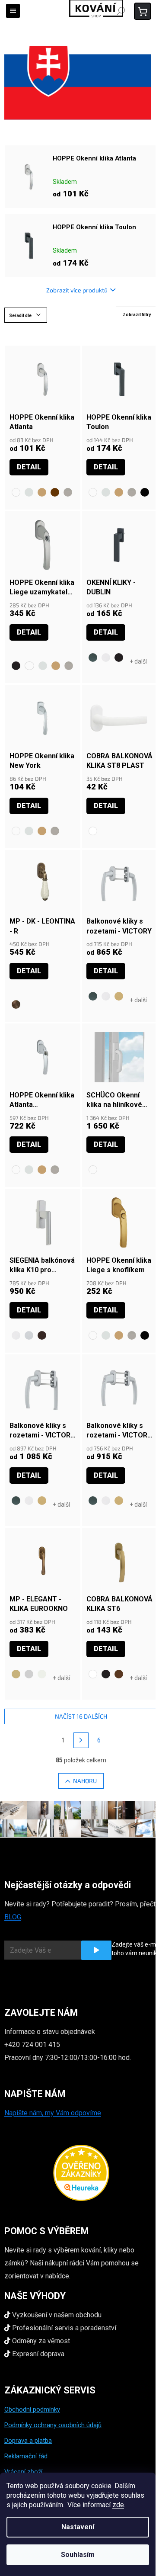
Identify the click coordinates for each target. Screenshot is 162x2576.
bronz (119, 996)
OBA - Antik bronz (16, 1004)
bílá (106, 658)
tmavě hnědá (42, 1335)
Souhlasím (78, 2555)
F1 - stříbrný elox (29, 492)
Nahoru (85, 1781)
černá (119, 658)
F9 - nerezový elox (68, 492)
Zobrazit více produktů (77, 290)
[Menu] (13, 11)
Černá (16, 666)
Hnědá (119, 1674)
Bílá (93, 831)
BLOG (13, 1917)
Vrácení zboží (23, 2472)
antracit (93, 658)
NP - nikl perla (29, 1674)
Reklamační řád (26, 2456)
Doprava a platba (28, 2441)
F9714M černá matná (145, 492)
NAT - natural (16, 1674)
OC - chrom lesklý (42, 1674)
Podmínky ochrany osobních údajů (53, 2425)
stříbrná (29, 1335)
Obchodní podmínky (32, 2409)
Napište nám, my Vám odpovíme (53, 2113)
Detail (29, 467)
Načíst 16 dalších (81, 1716)
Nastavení (78, 2527)
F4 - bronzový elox (42, 492)
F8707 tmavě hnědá (55, 492)
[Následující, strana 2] (81, 1740)
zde (118, 2505)
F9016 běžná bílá (16, 492)
